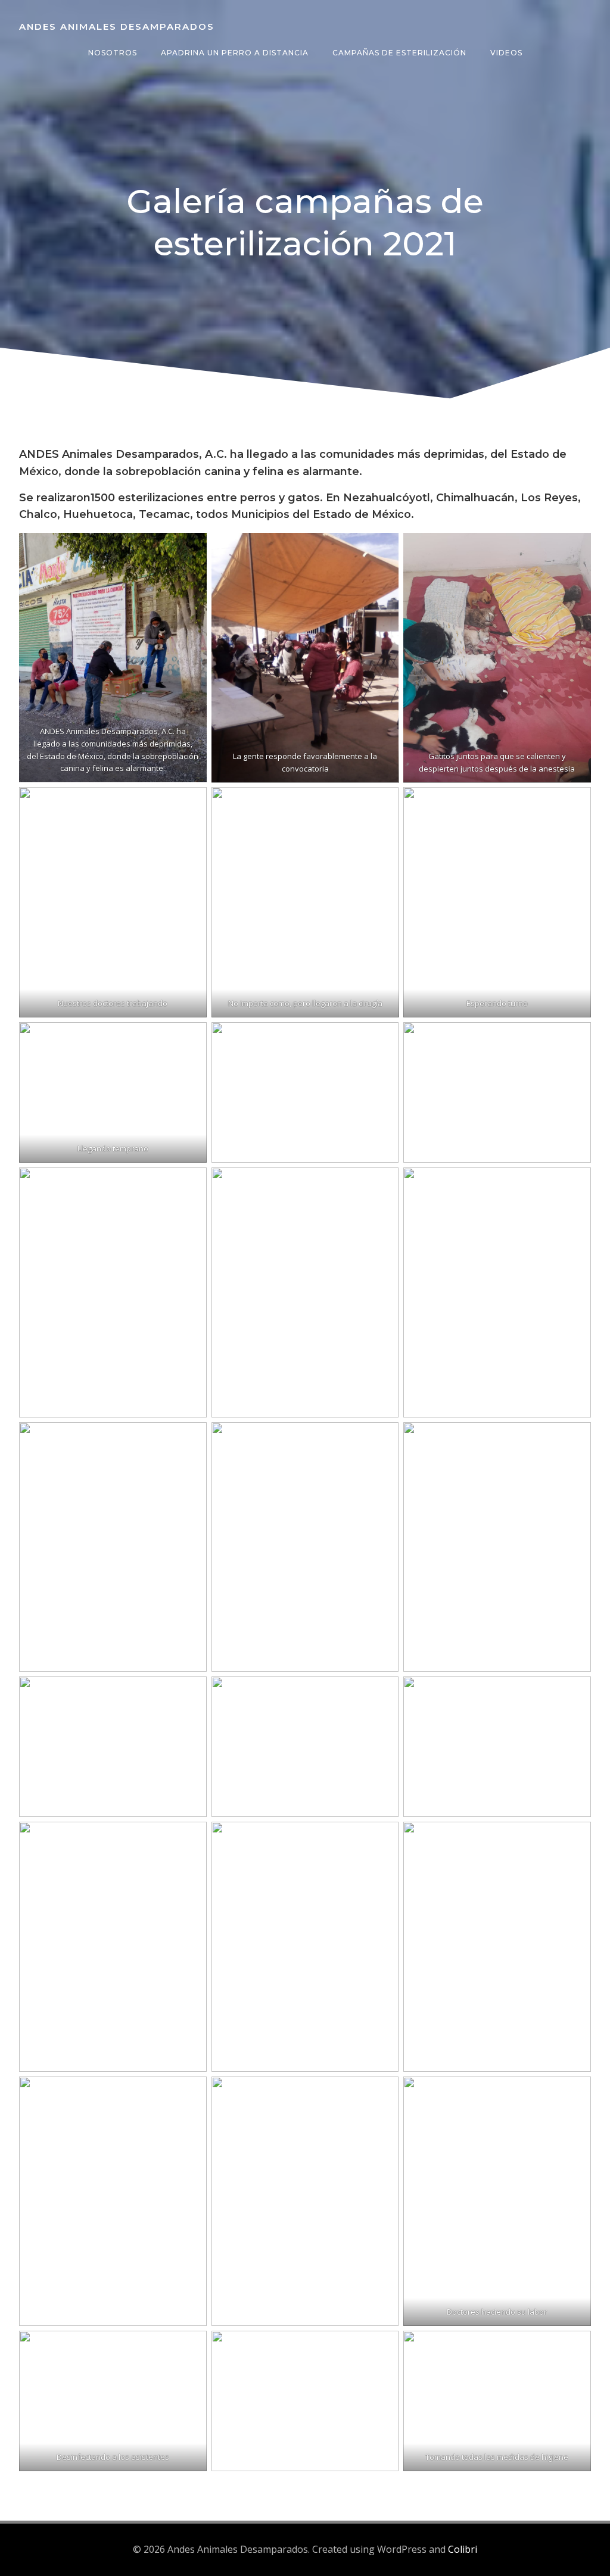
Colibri (463, 2549)
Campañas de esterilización (399, 53)
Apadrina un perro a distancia (235, 53)
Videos (506, 53)
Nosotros (113, 53)
